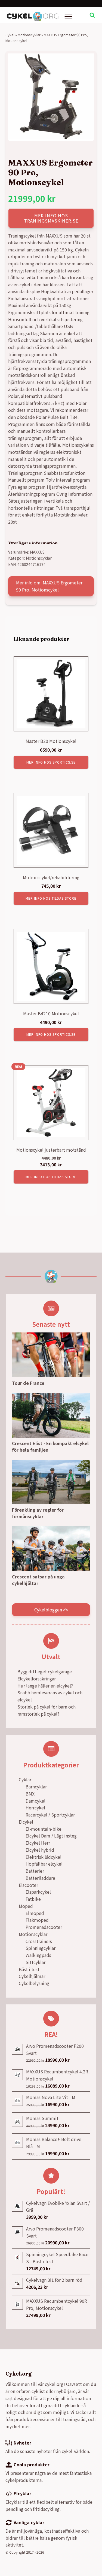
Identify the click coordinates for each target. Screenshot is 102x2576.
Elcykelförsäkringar (37, 1679)
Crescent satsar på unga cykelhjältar (38, 1580)
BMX (30, 1794)
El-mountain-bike (44, 1829)
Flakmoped (37, 1920)
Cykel (10, 35)
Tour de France (28, 1383)
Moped (26, 1906)
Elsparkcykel (38, 1892)
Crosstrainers (39, 1941)
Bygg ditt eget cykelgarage (45, 1671)
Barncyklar (36, 1787)
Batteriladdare (40, 1878)
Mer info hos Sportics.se (51, 762)
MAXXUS (37, 552)
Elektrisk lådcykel (44, 1857)
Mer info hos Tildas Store (51, 898)
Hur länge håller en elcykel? (45, 1686)
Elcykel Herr (38, 1843)
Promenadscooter (44, 1927)
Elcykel (26, 1822)
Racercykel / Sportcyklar (50, 1815)
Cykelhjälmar (32, 1976)
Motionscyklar (29, 35)
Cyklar (25, 1779)
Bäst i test (29, 1969)
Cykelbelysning (34, 1983)
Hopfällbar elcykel (44, 1864)
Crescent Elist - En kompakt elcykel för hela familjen (50, 1446)
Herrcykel (35, 1808)
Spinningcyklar (41, 1948)
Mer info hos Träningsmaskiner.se (51, 218)
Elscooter (28, 1885)
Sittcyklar (35, 1962)
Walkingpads (38, 1955)
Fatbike (33, 1899)
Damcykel (35, 1801)
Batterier (35, 1871)
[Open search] (92, 15)
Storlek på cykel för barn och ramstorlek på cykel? (47, 1710)
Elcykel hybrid (40, 1850)
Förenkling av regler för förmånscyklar (38, 1513)
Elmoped (35, 1913)
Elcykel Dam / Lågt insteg (51, 1836)
